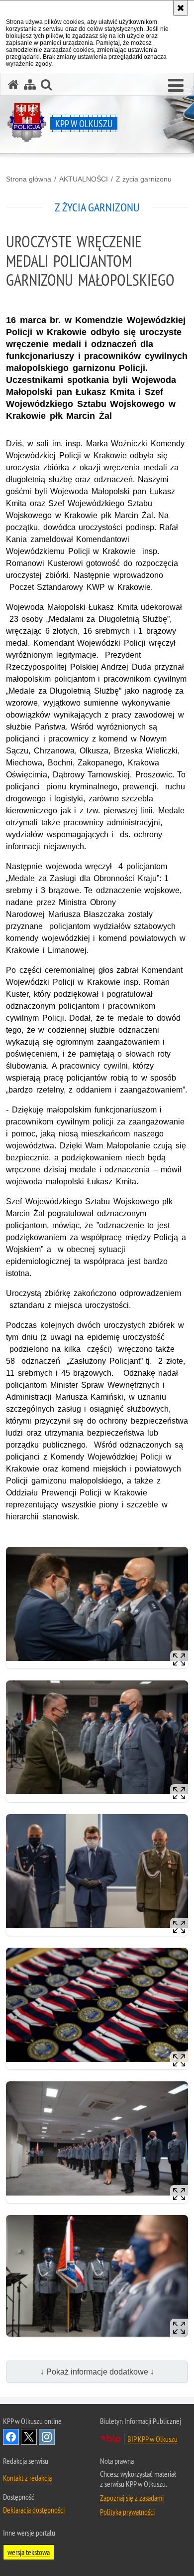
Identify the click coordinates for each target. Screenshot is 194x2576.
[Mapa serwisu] (30, 85)
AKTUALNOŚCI (84, 179)
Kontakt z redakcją (27, 2478)
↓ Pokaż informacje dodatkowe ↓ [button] (97, 2372)
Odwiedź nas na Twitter (29, 2437)
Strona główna (29, 179)
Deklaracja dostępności (34, 2510)
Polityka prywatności (127, 2512)
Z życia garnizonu (144, 179)
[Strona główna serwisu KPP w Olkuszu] (13, 85)
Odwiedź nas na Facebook (11, 2437)
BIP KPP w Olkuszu (152, 2439)
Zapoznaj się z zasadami (132, 2498)
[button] (176, 86)
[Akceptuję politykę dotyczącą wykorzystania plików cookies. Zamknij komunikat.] (181, 8)
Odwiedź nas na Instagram (47, 2437)
